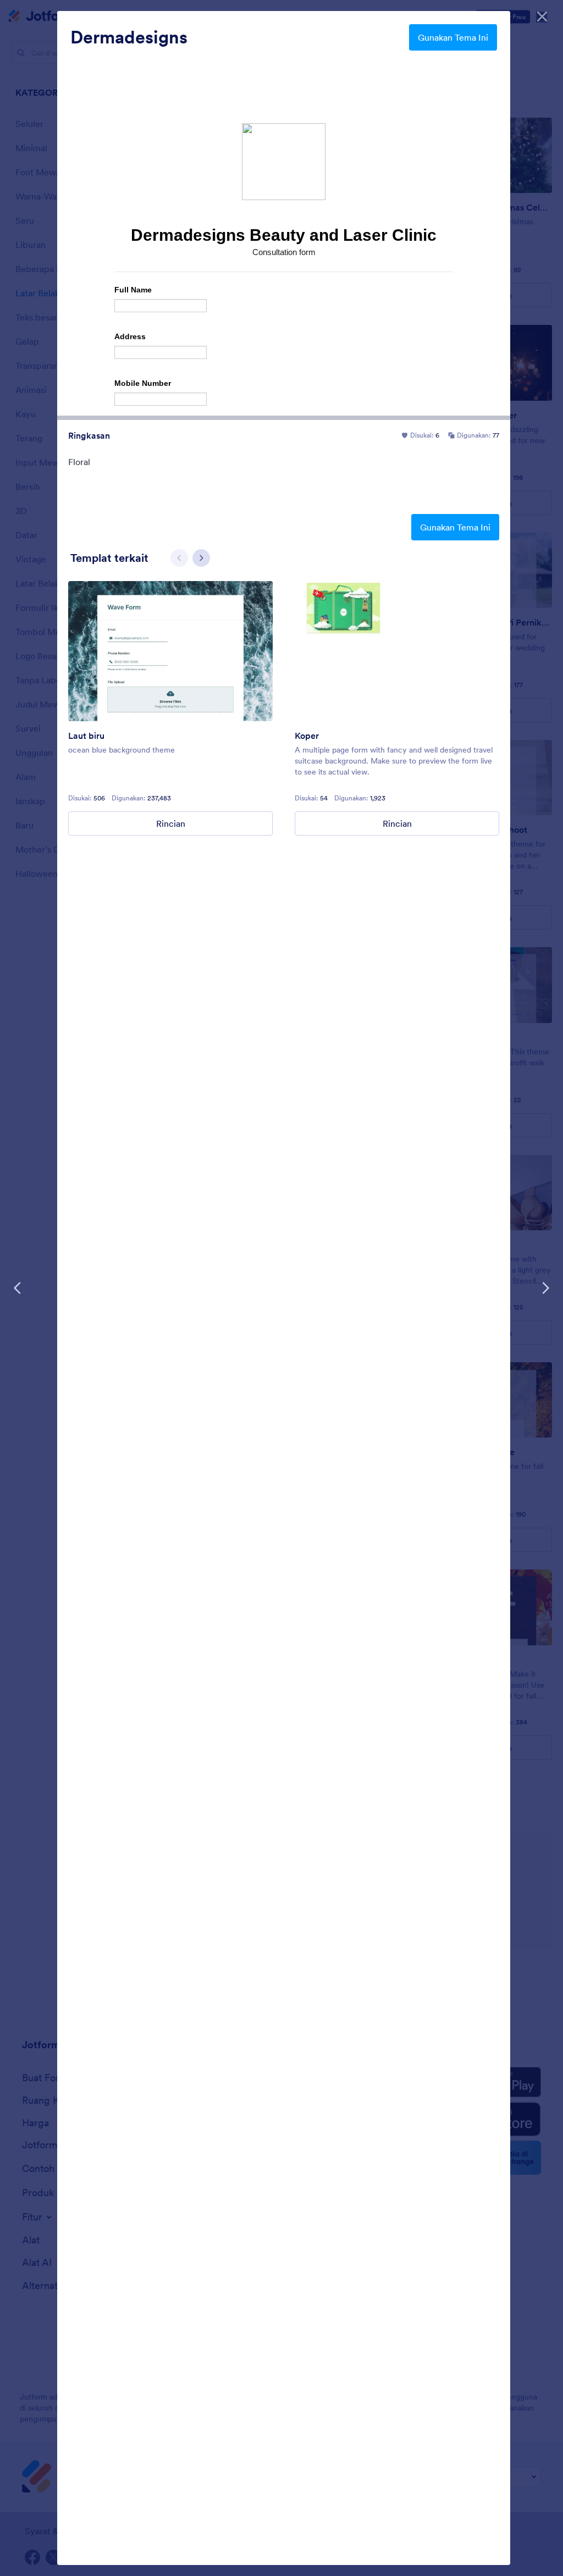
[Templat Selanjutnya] (545, 1288)
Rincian (171, 823)
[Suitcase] (397, 651)
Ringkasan (89, 435)
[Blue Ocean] (170, 651)
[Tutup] (542, 16)
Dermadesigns (129, 37)
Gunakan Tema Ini (453, 37)
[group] (170, 708)
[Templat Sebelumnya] (18, 1288)
